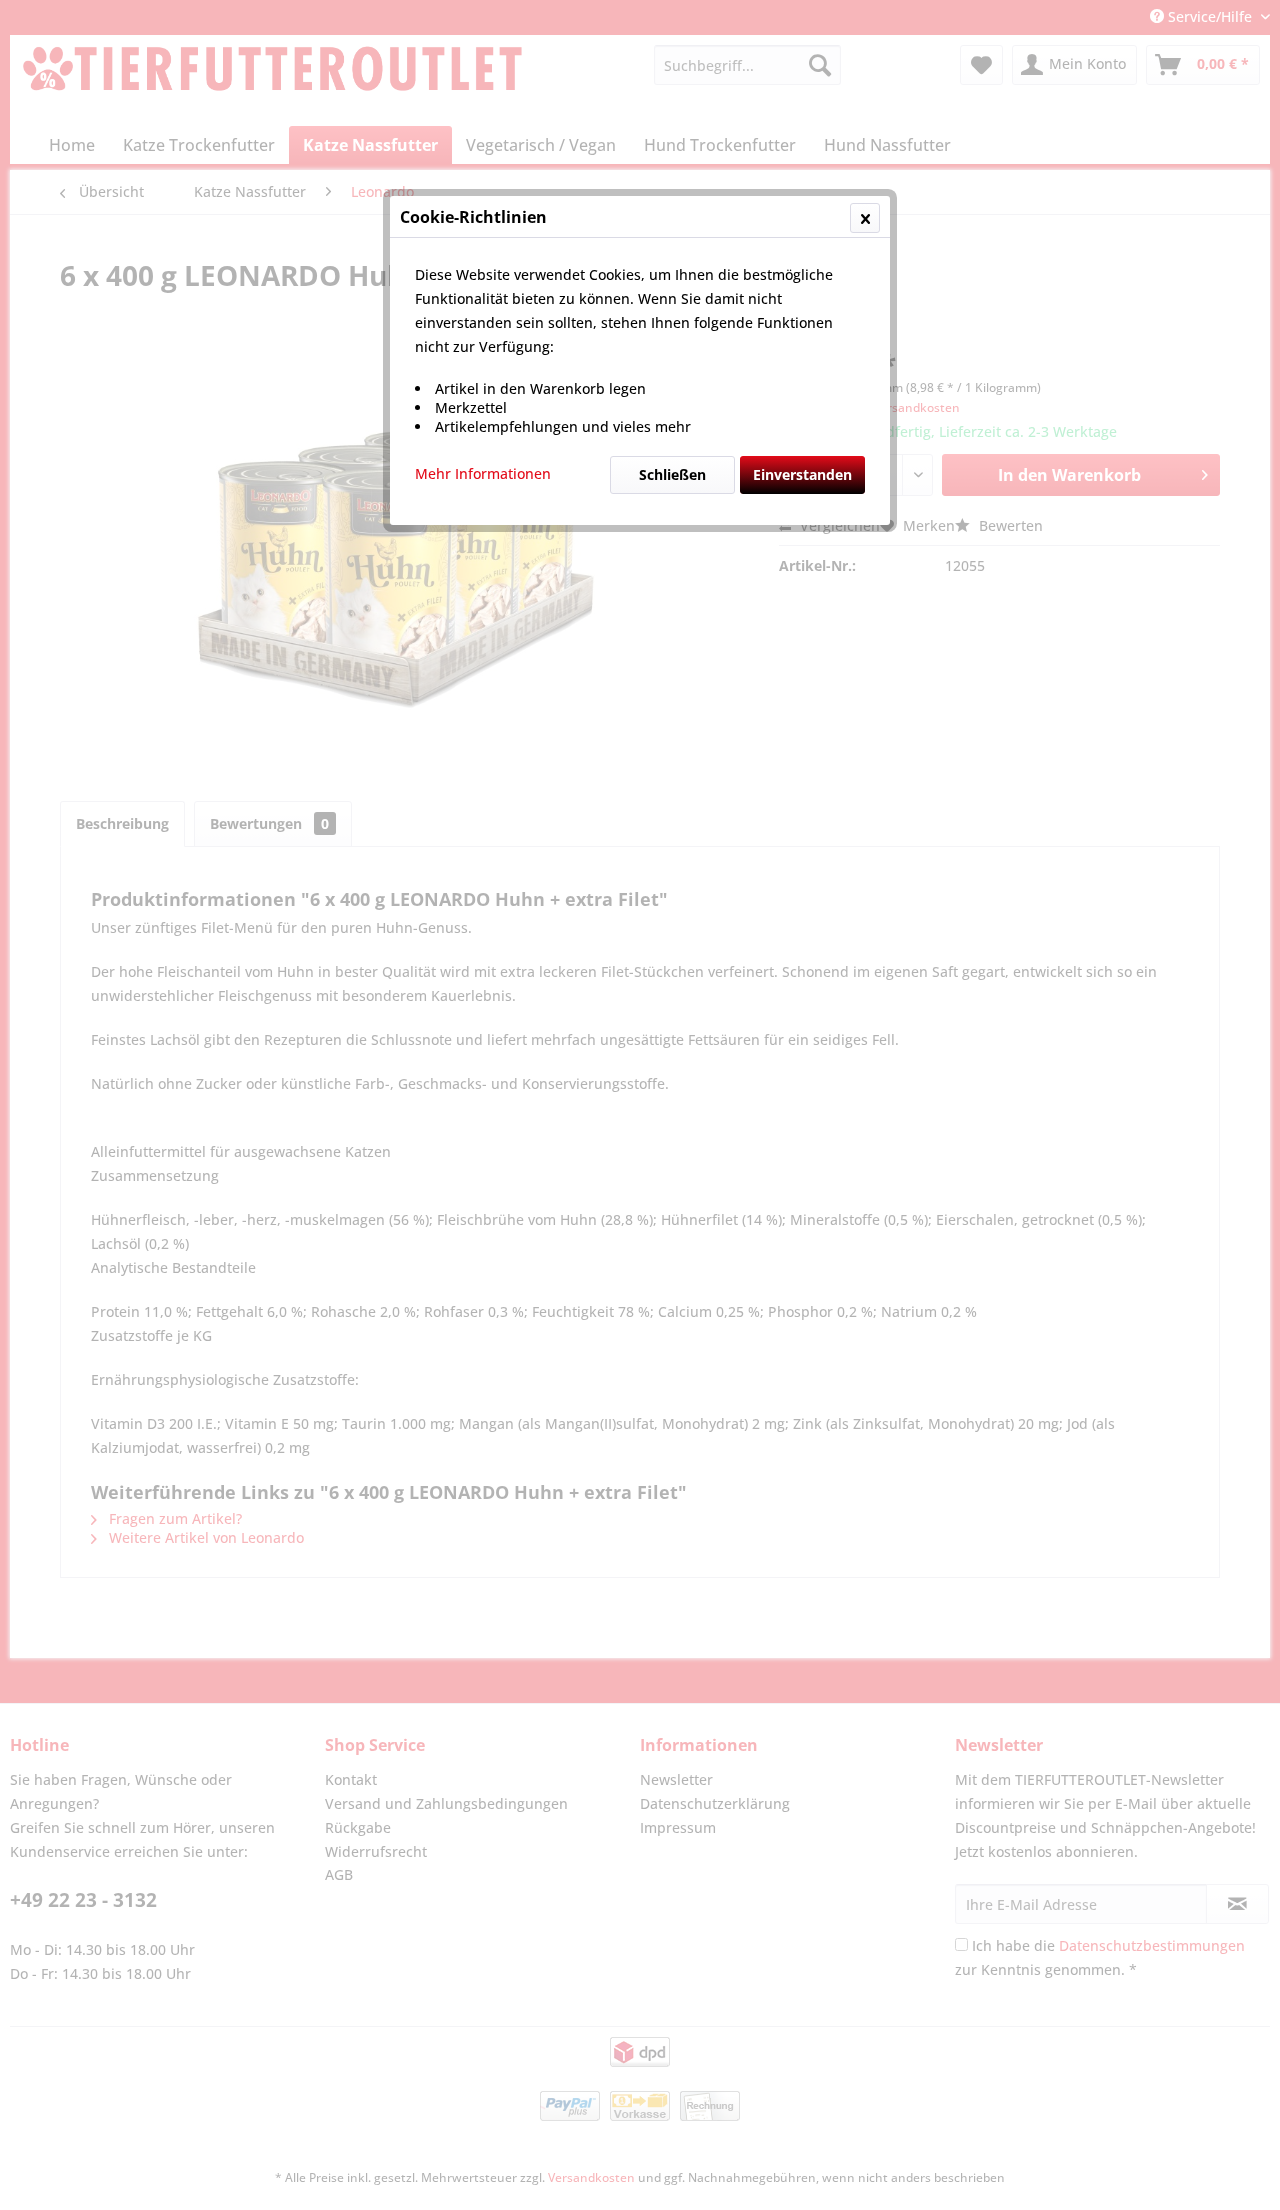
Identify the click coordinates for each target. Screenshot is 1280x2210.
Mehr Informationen (483, 473)
